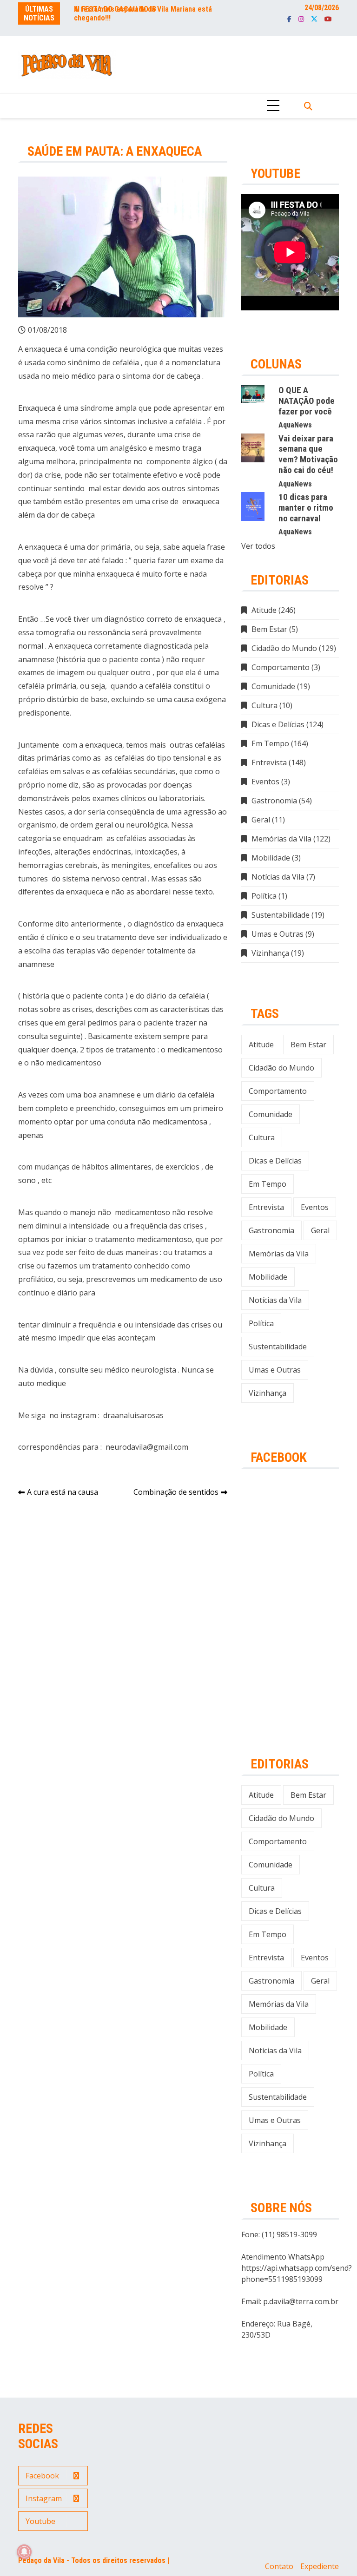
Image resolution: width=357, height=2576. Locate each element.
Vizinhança (270, 953)
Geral (261, 820)
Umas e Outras (278, 934)
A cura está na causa (63, 1492)
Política (264, 896)
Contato (279, 2566)
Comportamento (281, 667)
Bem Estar (269, 629)
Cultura (264, 705)
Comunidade (273, 686)
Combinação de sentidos (176, 1492)
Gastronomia (274, 801)
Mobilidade (271, 858)
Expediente (320, 2566)
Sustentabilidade (281, 915)
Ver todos (258, 546)
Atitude (264, 610)
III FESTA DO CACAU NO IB (115, 9)
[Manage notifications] (24, 2552)
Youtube (328, 19)
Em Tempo (270, 743)
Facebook (289, 19)
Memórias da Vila (281, 839)
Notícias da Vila (278, 877)
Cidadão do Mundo (284, 648)
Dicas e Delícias (278, 724)
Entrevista (269, 762)
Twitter (314, 19)
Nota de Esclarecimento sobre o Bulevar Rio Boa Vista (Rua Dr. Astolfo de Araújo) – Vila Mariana (144, 18)
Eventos (265, 782)
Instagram (301, 19)
